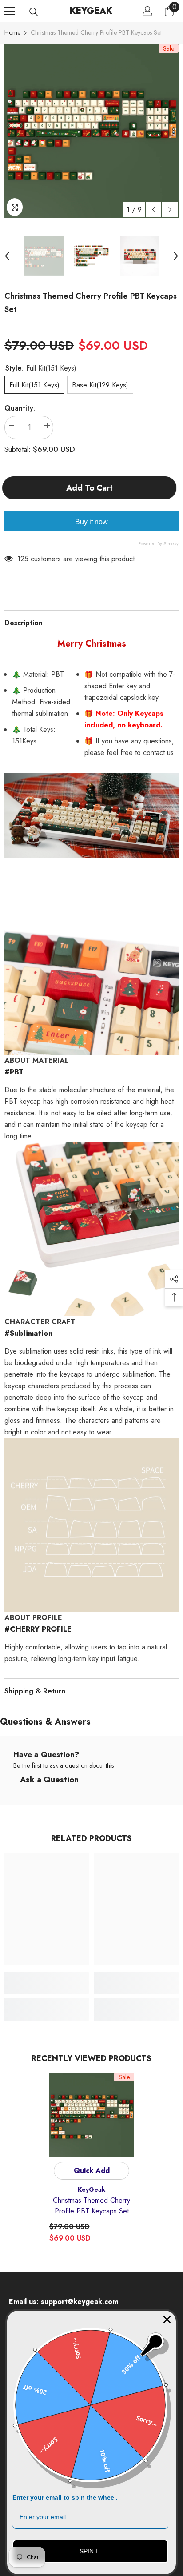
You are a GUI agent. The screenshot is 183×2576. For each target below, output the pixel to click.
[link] (47, 1989)
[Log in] (147, 11)
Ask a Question (49, 1780)
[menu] (10, 11)
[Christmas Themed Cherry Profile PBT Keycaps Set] (92, 2115)
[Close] (167, 2320)
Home (12, 32)
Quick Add (92, 2171)
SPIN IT (90, 2551)
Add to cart (92, 488)
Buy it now (91, 522)
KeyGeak (91, 2189)
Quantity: (20, 408)
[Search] (34, 12)
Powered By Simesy (158, 543)
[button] (153, 210)
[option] (91, 131)
